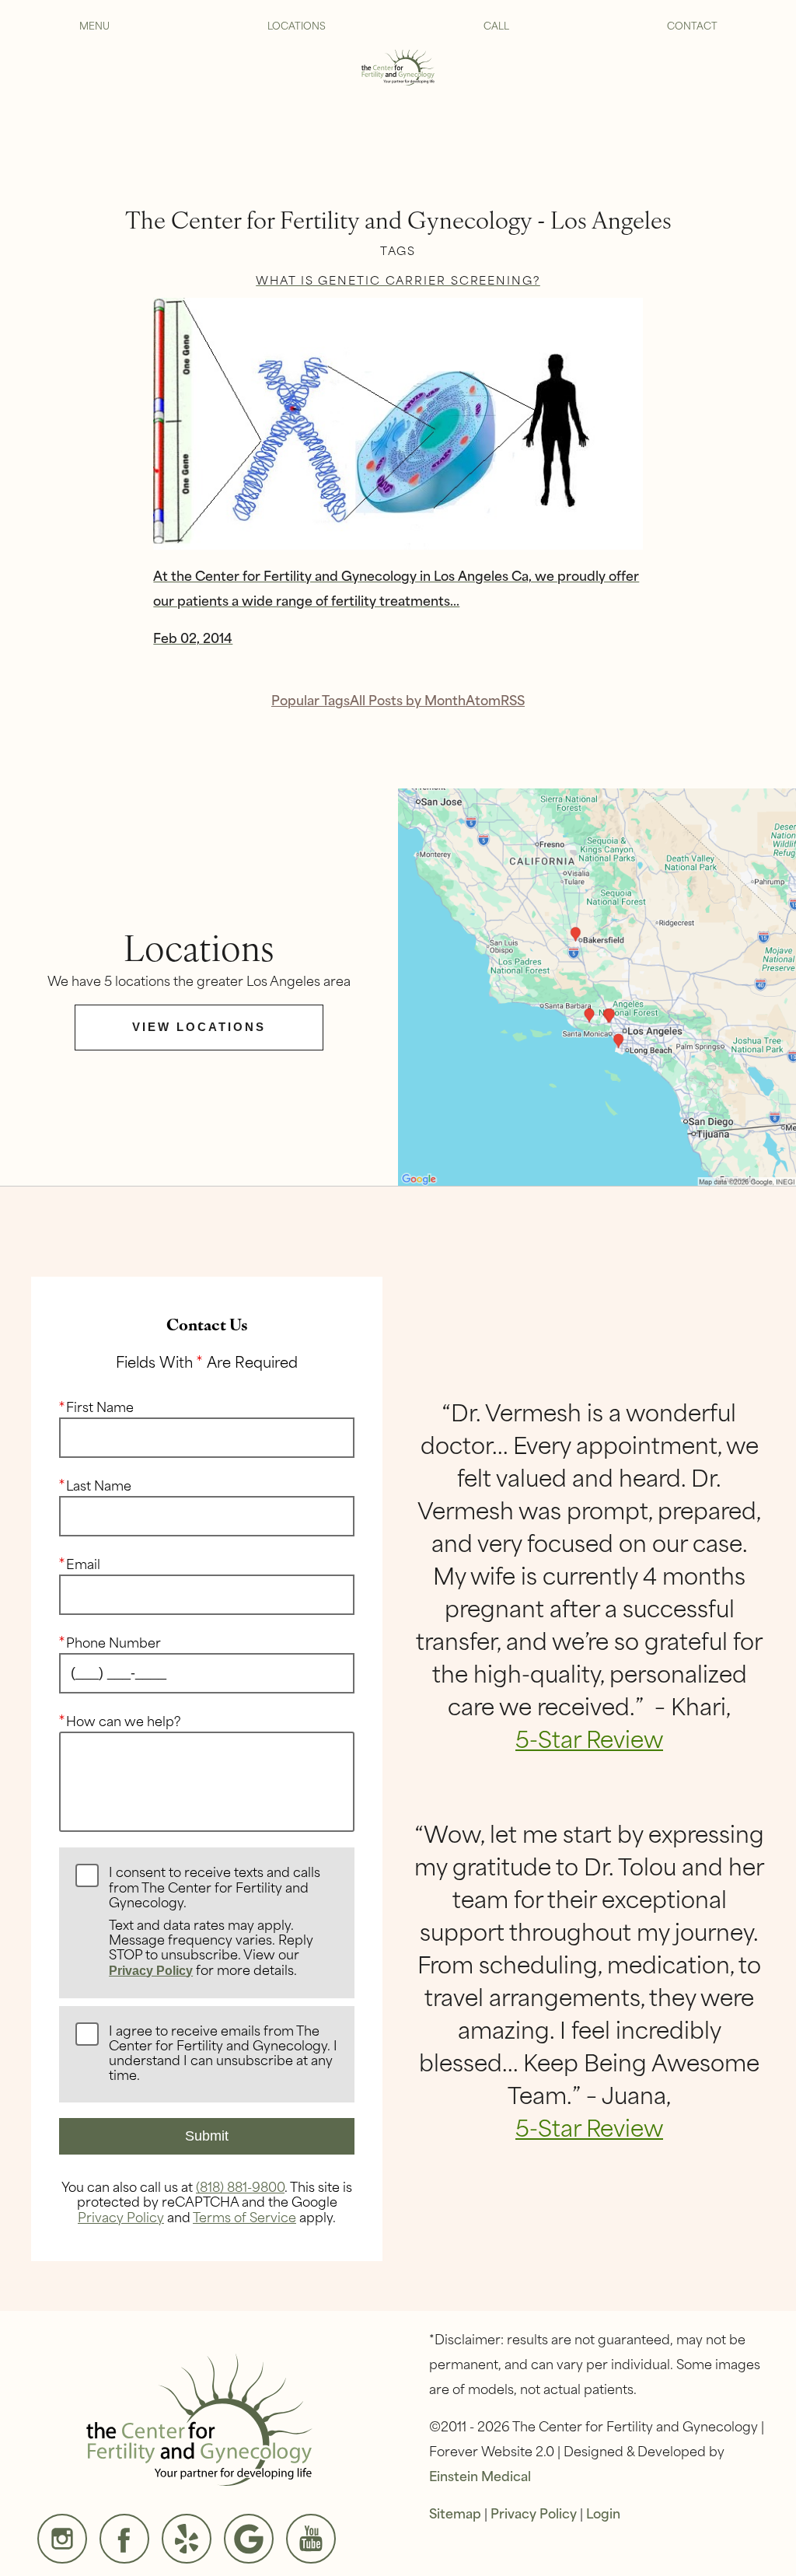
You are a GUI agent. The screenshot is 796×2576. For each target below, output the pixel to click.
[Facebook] (124, 2539)
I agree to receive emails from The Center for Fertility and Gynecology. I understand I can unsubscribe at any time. (223, 2053)
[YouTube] (311, 2539)
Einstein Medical (480, 2475)
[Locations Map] (597, 985)
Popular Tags (311, 699)
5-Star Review (589, 1738)
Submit (207, 2136)
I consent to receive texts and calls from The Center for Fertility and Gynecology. (215, 1921)
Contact (692, 25)
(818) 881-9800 (240, 2186)
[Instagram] (62, 2539)
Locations (297, 25)
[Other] (187, 2539)
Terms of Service (244, 2216)
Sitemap (455, 2512)
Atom (483, 699)
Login (603, 2512)
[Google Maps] (249, 2539)
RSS (513, 699)
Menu (94, 25)
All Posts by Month (408, 699)
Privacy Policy (151, 1971)
